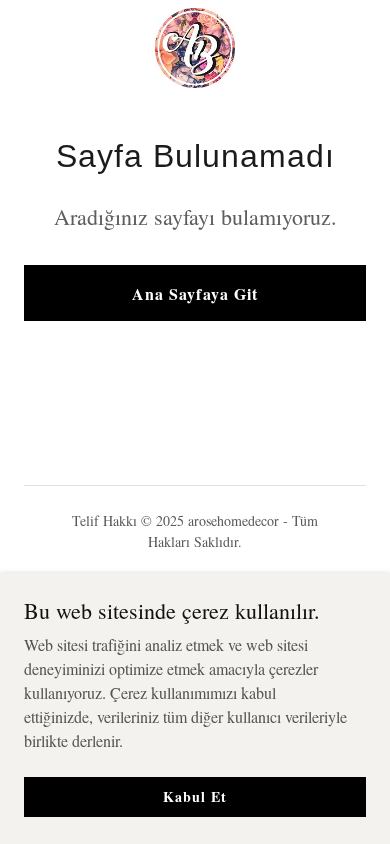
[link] (195, 48)
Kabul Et (194, 796)
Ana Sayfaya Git (194, 293)
